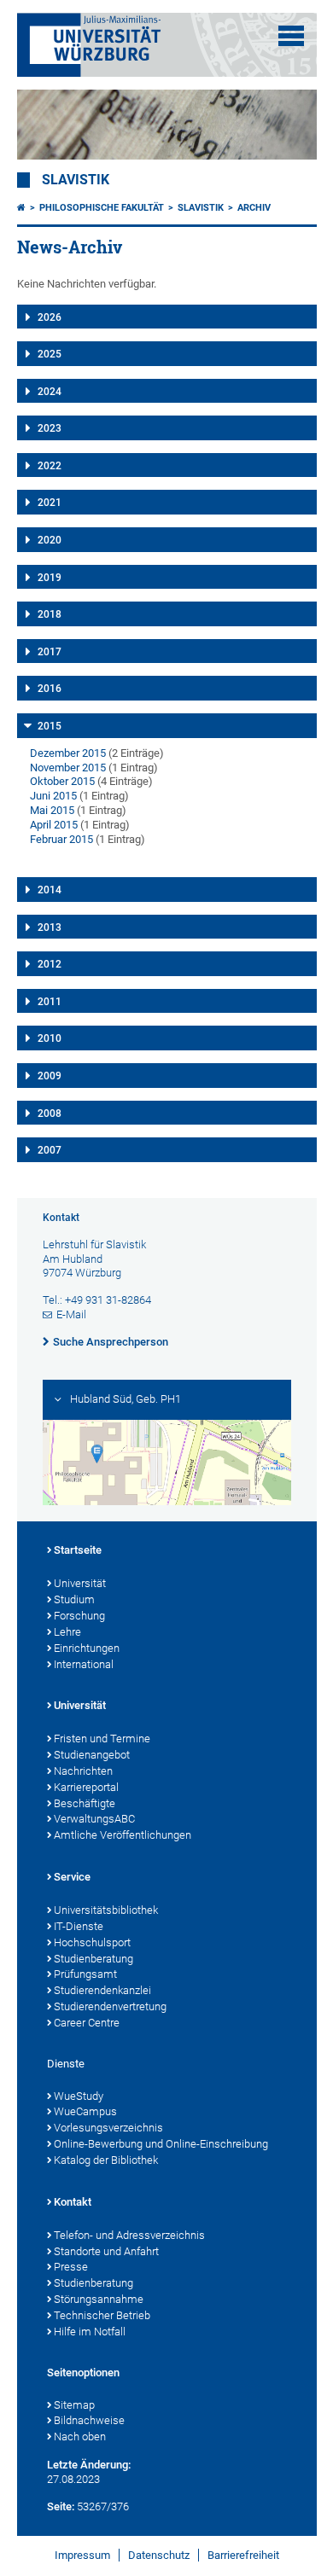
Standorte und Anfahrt (106, 2251)
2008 (50, 1114)
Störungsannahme (99, 2299)
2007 (50, 1150)
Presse (71, 2267)
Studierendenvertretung (110, 2006)
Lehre (67, 1632)
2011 (50, 1002)
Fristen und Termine (102, 1739)
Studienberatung (93, 1959)
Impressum (82, 2555)
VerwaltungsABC (94, 1819)
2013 (50, 927)
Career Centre (87, 2023)
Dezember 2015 (68, 753)
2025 (50, 354)
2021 (50, 503)
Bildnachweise (89, 2420)
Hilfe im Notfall (90, 2332)
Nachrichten (83, 1771)
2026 (50, 317)
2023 (50, 428)
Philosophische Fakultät (102, 208)
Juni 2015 (53, 796)
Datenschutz (159, 2555)
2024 (50, 392)
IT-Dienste (79, 1926)
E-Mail (71, 1314)
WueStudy (79, 2096)
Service (72, 1877)
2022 (50, 466)
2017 (50, 652)
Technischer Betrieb (102, 2315)
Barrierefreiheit (243, 2555)
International (84, 1664)
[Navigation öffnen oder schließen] (291, 36)
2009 (50, 1076)
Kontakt (73, 2202)
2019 (50, 578)
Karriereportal (86, 1787)
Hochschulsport (92, 1942)
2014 (50, 890)
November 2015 (68, 768)
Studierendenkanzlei (102, 1990)
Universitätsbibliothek (106, 1910)
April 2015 (54, 825)
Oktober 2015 (62, 781)
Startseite (78, 1550)
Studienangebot (92, 1755)
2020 (50, 540)
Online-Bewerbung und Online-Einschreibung (161, 2144)
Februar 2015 (61, 839)
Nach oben (80, 2436)
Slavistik (76, 180)
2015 (50, 726)
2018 (50, 614)
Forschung (79, 1616)
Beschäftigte (85, 1803)
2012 (50, 964)
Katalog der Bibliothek (106, 2160)
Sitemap (74, 2405)
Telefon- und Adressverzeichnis (129, 2235)
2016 (50, 689)
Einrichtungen (87, 1648)
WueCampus (85, 2111)
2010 (50, 1038)
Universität (80, 1583)
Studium (74, 1599)
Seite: (61, 2506)
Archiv (254, 208)
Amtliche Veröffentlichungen (123, 1835)
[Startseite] (21, 208)
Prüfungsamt (85, 1974)
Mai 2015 (52, 810)
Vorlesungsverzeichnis (108, 2128)
